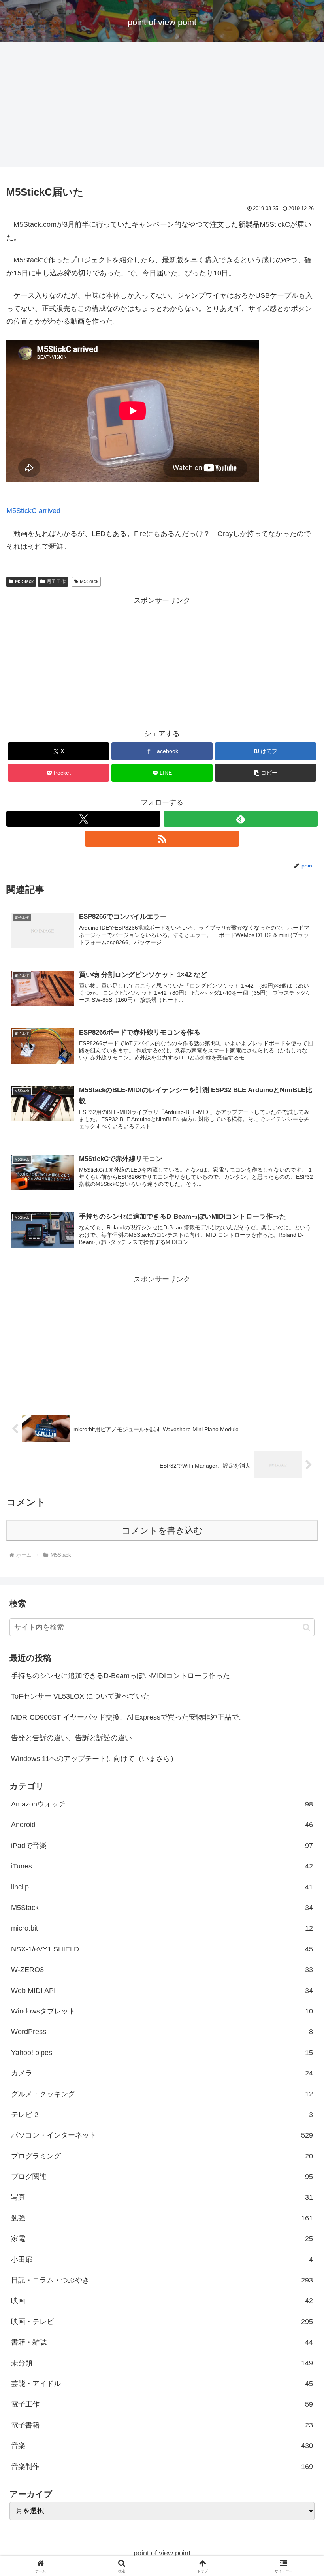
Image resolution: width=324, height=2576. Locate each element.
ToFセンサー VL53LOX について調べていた (81, 1696)
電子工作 (56, 581)
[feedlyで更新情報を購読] (241, 819)
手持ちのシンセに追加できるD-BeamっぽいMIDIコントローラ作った (121, 1676)
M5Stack (24, 581)
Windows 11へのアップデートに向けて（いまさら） (94, 1759)
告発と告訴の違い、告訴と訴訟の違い (72, 1738)
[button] (266, 773)
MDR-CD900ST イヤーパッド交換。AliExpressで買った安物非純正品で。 (128, 1717)
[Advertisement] (162, 107)
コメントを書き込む (162, 1531)
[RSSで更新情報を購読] (162, 839)
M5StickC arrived (33, 511)
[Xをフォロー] (83, 819)
